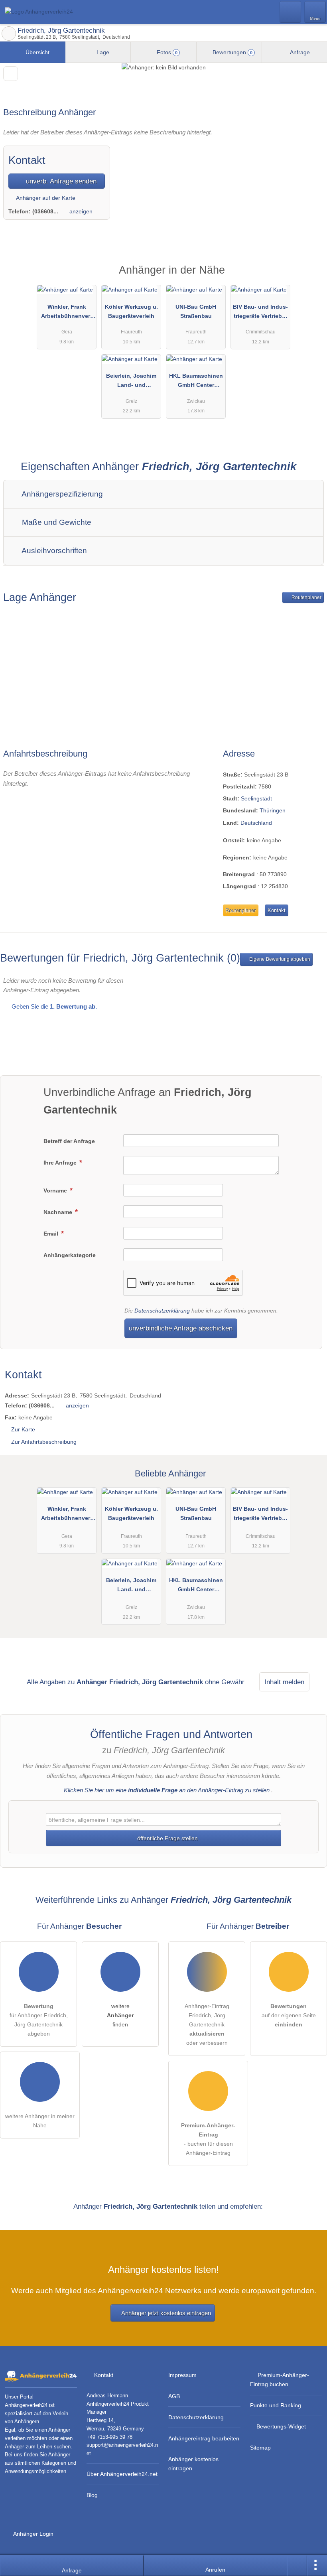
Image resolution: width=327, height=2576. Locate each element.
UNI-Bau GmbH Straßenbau (196, 311)
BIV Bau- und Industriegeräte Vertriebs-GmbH (260, 313)
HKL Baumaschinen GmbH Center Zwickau (196, 382)
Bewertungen (232, 52)
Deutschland (256, 823)
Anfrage (299, 52)
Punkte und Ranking (276, 2405)
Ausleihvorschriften (53, 551)
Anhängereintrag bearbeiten (204, 2438)
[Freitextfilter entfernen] (291, 12)
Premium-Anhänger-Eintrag (311, 277)
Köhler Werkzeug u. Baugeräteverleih (131, 311)
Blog (92, 2495)
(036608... (45, 211)
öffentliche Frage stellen (167, 1838)
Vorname (56, 1190)
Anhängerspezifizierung (61, 494)
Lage (102, 52)
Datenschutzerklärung (162, 1311)
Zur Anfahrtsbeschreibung (44, 1442)
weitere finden (120, 2015)
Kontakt (277, 910)
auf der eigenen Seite (289, 2015)
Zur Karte (23, 1429)
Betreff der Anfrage (69, 1141)
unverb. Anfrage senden (60, 181)
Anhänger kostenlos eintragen (193, 2464)
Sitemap (260, 2448)
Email (52, 1234)
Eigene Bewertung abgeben (279, 959)
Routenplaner (306, 597)
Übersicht (37, 52)
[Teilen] (297, 2566)
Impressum (182, 2375)
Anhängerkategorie (70, 1255)
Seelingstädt (256, 798)
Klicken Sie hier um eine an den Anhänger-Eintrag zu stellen (167, 1790)
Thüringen (273, 810)
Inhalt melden (284, 1682)
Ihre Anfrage (61, 1163)
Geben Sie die (53, 1006)
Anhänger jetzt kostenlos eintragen (166, 2313)
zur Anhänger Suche (9, 34)
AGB (174, 2396)
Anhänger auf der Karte (45, 198)
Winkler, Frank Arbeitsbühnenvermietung (67, 313)
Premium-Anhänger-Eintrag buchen (280, 2380)
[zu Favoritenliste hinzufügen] (11, 74)
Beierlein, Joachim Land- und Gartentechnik (131, 382)
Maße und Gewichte (56, 522)
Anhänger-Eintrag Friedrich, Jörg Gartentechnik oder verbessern (207, 2024)
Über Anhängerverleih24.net (122, 2474)
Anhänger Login (33, 2534)
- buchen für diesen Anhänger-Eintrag (208, 2139)
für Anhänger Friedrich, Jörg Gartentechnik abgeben (39, 2020)
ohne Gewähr (225, 1682)
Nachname (59, 1212)
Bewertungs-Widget (281, 2426)
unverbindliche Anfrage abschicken (181, 1328)
